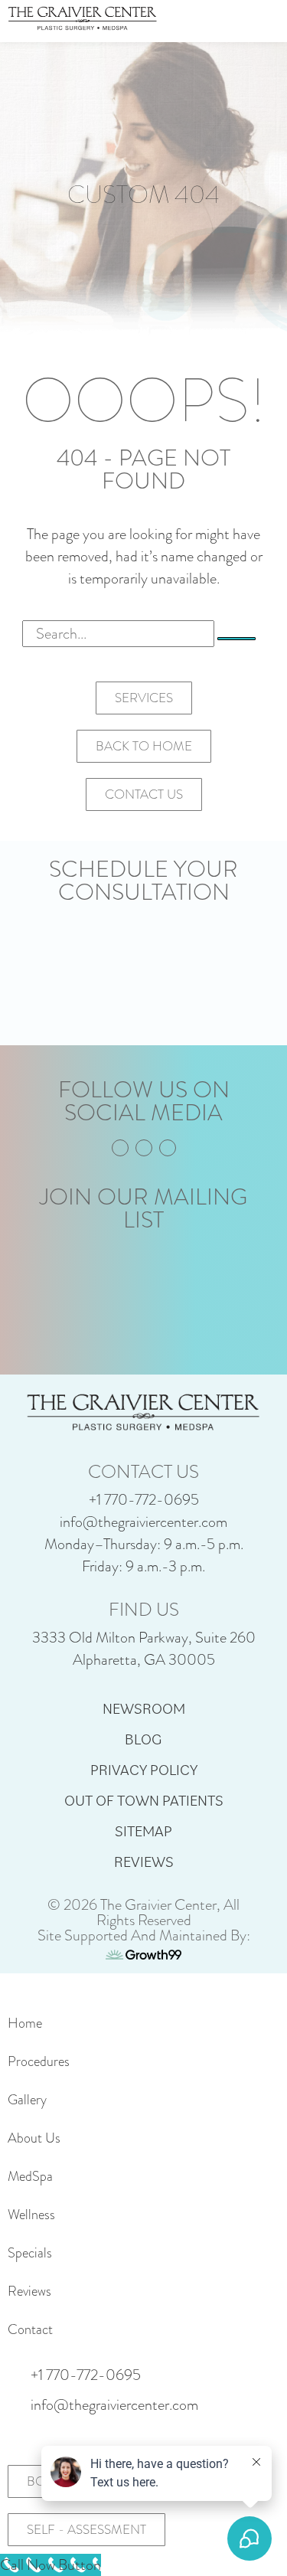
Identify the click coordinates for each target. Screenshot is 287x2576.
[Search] (236, 639)
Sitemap (143, 1831)
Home (25, 2023)
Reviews (144, 1862)
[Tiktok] (168, 1148)
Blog (143, 1739)
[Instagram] (144, 1148)
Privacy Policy (144, 1770)
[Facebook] (120, 1148)
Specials (30, 2253)
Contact (30, 2329)
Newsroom (144, 1708)
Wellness (31, 2215)
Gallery (27, 2100)
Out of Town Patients (144, 1800)
